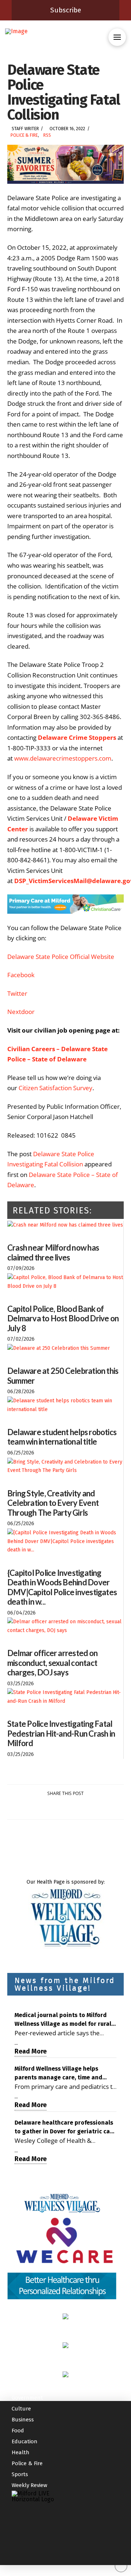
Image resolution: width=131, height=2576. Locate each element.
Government (27, 2398)
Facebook (21, 975)
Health (21, 2452)
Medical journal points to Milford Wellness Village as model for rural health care (63, 2020)
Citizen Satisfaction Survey (55, 1088)
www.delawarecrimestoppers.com (63, 758)
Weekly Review (29, 2485)
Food (18, 2431)
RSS (47, 135)
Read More (31, 2051)
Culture (21, 2409)
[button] (117, 37)
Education (25, 2441)
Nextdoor (21, 1012)
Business (23, 2420)
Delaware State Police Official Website (61, 957)
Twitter (17, 993)
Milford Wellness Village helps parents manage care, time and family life (58, 2074)
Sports (20, 2474)
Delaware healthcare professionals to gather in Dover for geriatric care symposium (65, 2128)
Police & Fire (24, 135)
